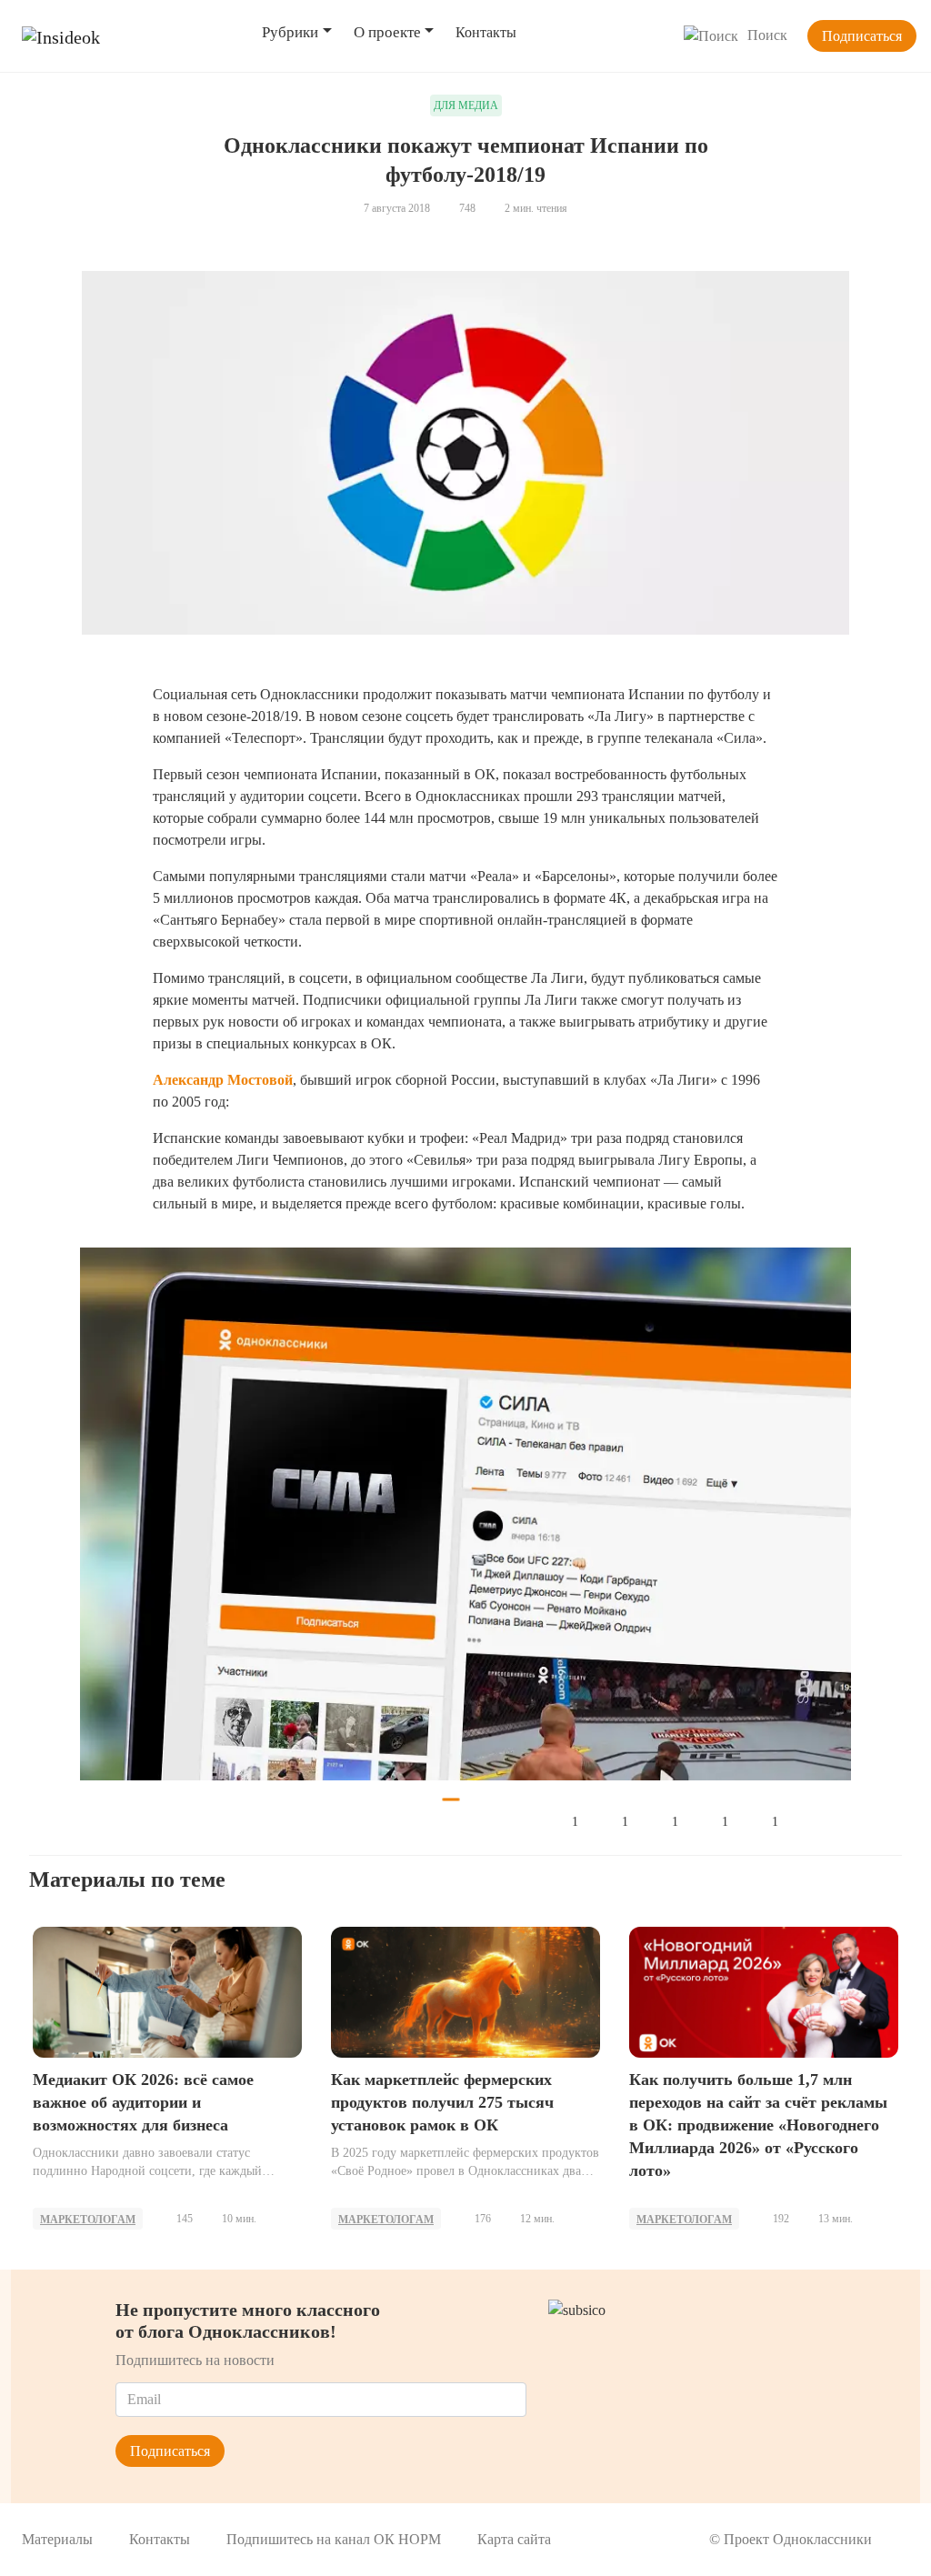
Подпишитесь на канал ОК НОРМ (334, 2539)
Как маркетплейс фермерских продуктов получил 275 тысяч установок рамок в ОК (442, 2102)
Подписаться (862, 36)
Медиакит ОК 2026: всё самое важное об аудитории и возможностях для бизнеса (143, 2102)
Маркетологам (88, 2220)
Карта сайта (514, 2539)
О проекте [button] (387, 32)
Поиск (767, 35)
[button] (116, 1514)
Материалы (57, 2539)
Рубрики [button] (290, 32)
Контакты (486, 32)
